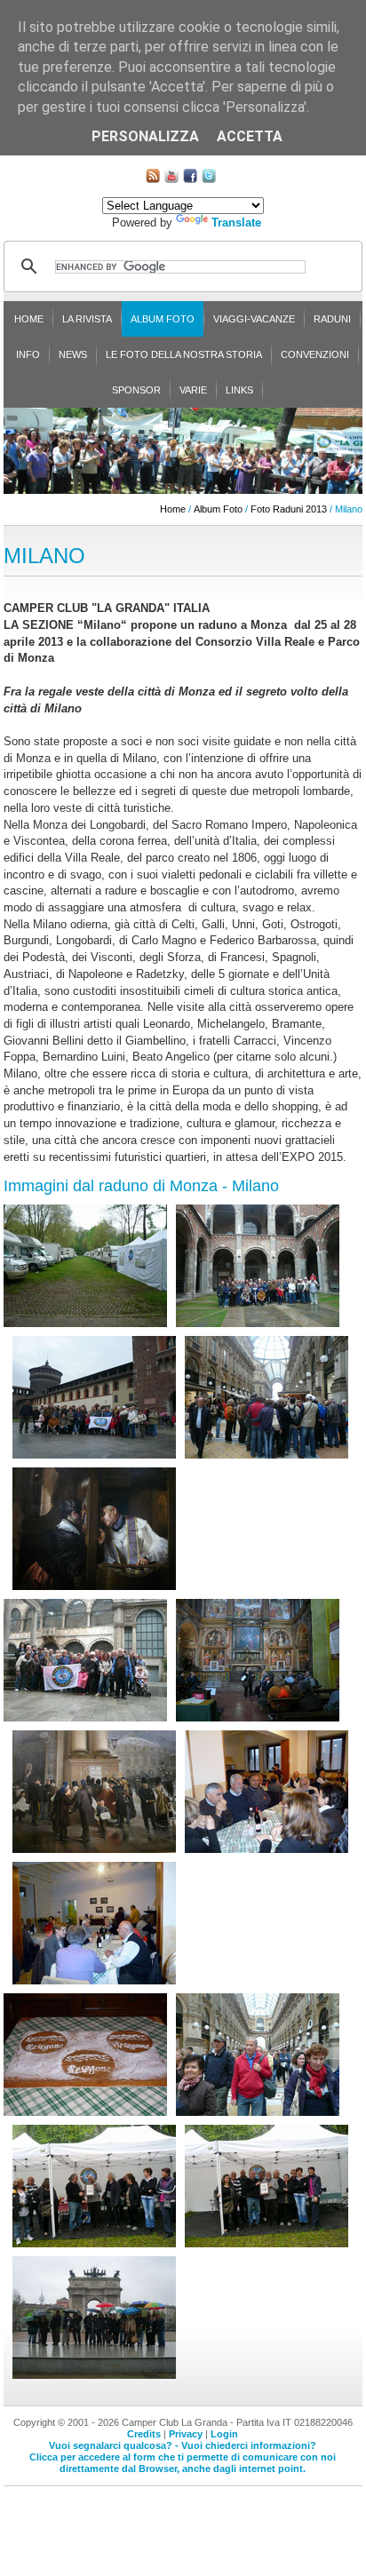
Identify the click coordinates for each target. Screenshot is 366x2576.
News (73, 354)
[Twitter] (209, 179)
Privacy (186, 2434)
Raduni (332, 319)
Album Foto (163, 319)
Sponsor (136, 390)
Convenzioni (315, 354)
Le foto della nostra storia (184, 354)
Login (224, 2434)
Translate (236, 223)
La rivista (87, 319)
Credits (144, 2434)
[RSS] (153, 179)
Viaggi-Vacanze (254, 319)
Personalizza (145, 136)
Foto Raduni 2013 (289, 509)
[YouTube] (171, 179)
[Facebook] (190, 179)
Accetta (250, 136)
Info (28, 354)
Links (239, 390)
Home (29, 319)
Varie (193, 390)
